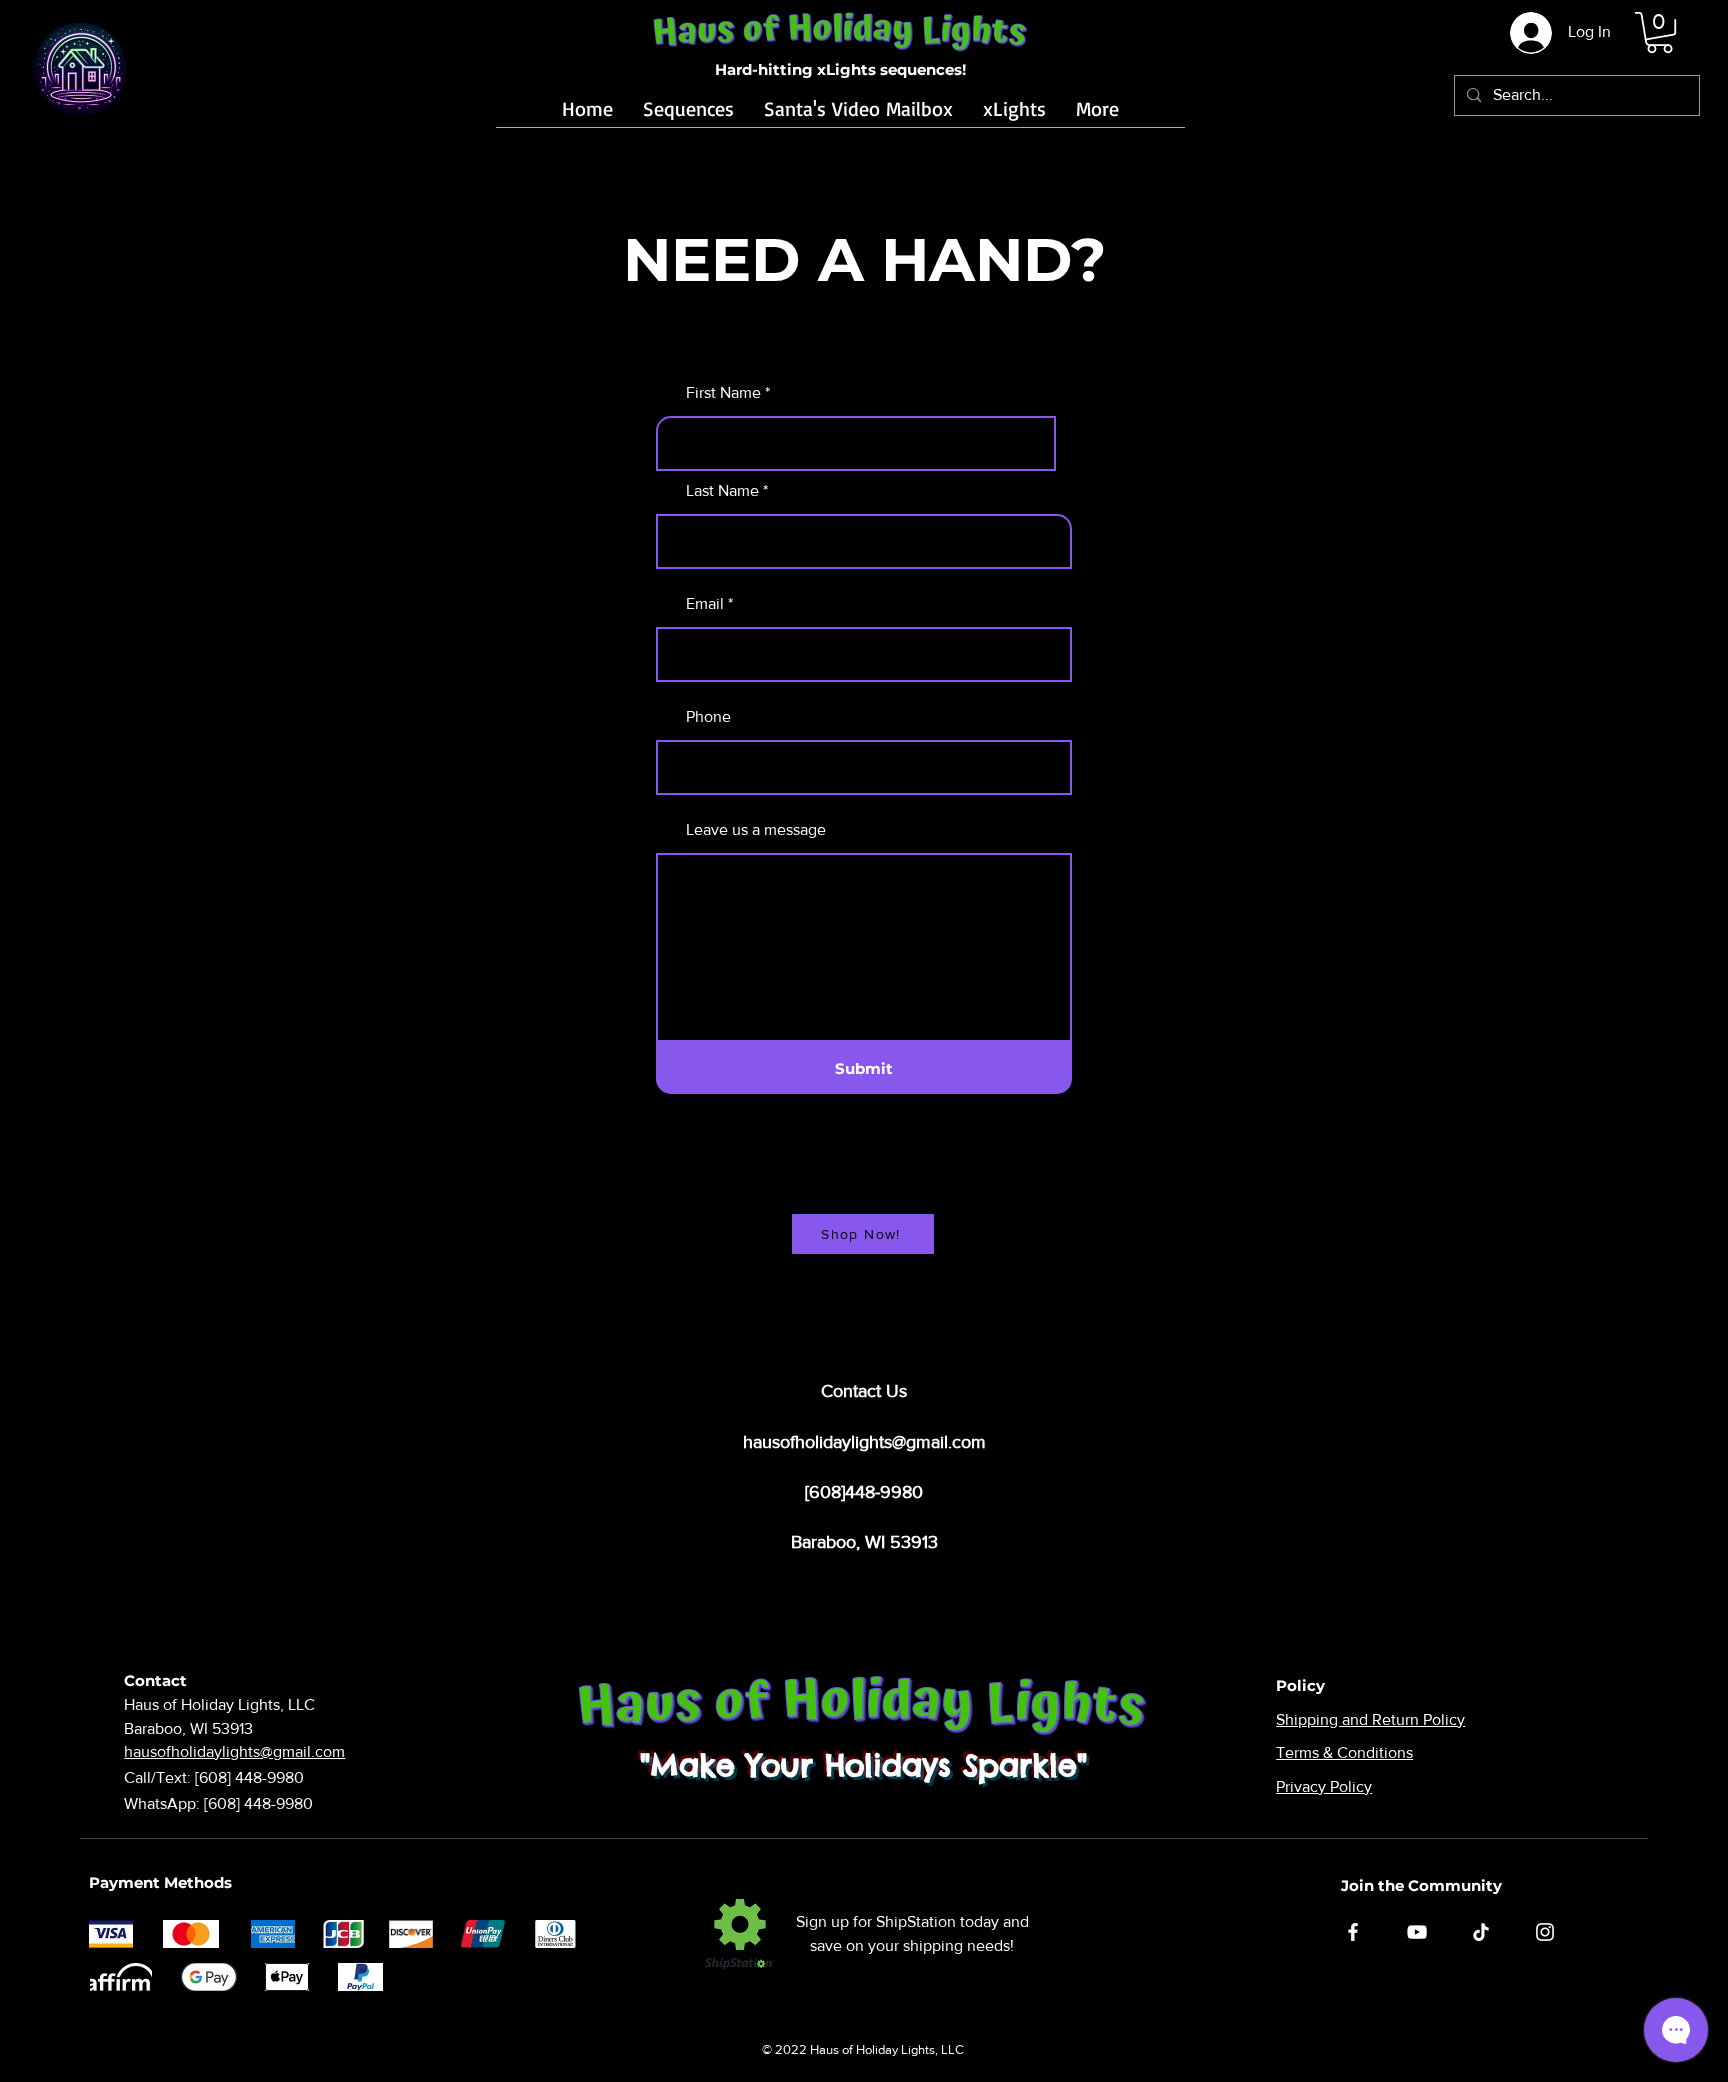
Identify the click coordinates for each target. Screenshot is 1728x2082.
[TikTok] (1481, 1932)
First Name (723, 393)
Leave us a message (756, 830)
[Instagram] (1545, 1932)
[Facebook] (1353, 1932)
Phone (708, 717)
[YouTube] (1417, 1932)
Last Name (722, 491)
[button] (1659, 32)
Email (705, 604)
